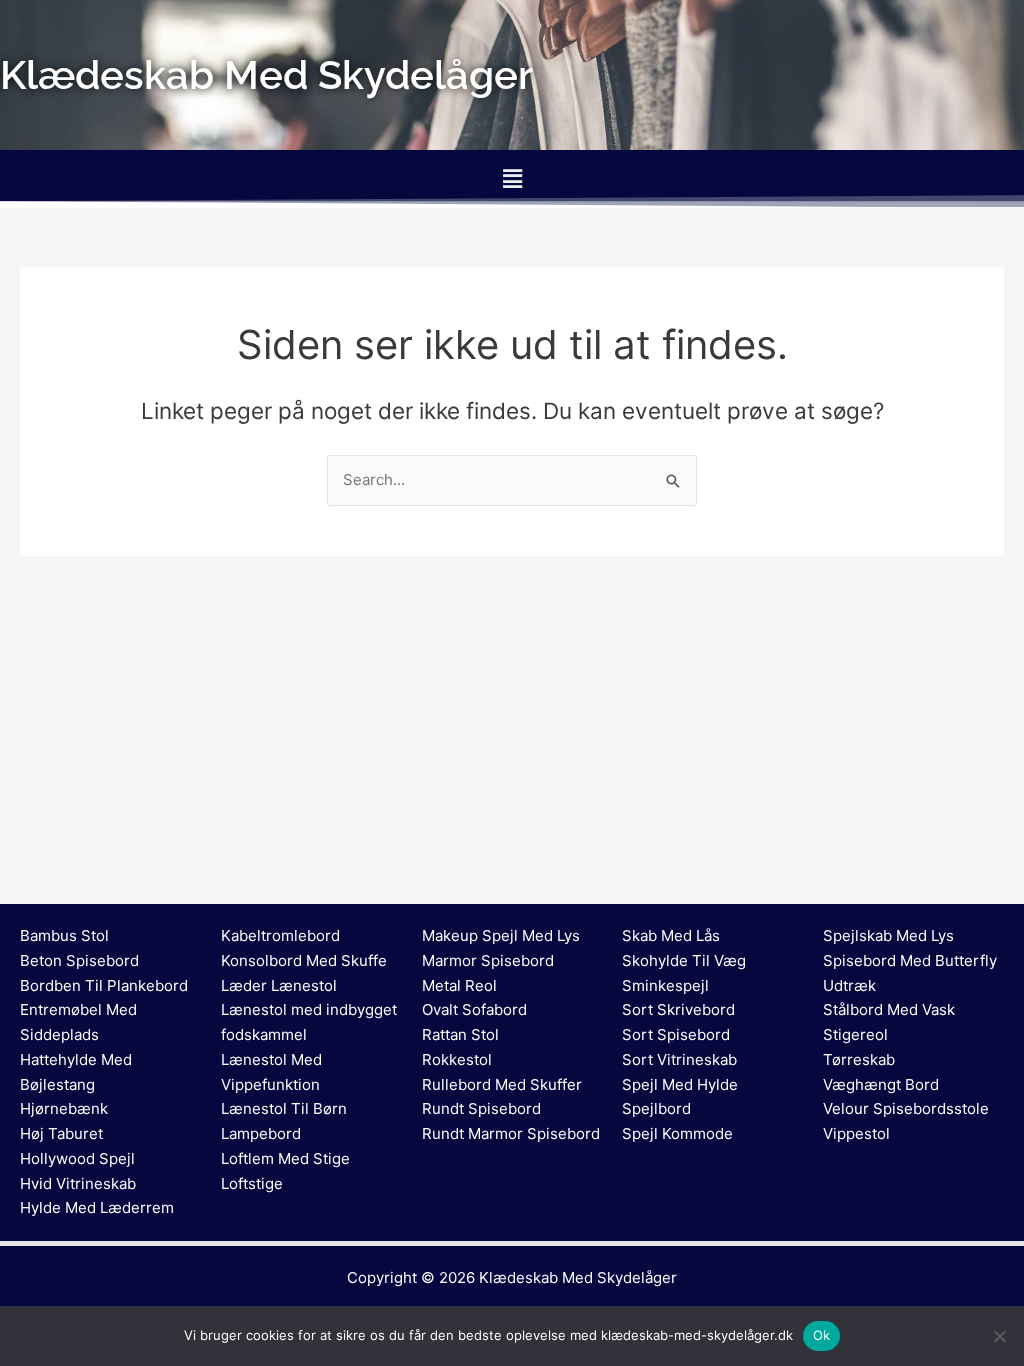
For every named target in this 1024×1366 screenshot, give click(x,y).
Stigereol (855, 1034)
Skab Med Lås (671, 935)
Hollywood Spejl (77, 1158)
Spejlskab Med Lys (888, 935)
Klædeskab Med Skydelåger (578, 1277)
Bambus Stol (64, 935)
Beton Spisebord (79, 960)
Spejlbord (656, 1108)
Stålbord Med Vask (889, 1009)
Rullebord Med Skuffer (502, 1084)
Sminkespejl (665, 985)
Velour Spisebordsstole (906, 1108)
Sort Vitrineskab (679, 1059)
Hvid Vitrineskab (78, 1183)
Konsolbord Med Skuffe (304, 960)
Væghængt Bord (881, 1084)
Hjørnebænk (64, 1108)
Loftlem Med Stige (285, 1158)
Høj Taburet (61, 1133)
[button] (512, 178)
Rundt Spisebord (481, 1108)
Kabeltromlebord (280, 935)
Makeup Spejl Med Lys (501, 935)
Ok (822, 1335)
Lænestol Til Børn (284, 1108)
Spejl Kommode (677, 1133)
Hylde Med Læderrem (97, 1207)
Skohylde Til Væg (684, 960)
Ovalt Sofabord (474, 1009)
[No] (999, 1336)
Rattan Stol (460, 1034)
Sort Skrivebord (678, 1009)
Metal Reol (459, 985)
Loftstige (252, 1183)
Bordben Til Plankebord (104, 985)
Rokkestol (457, 1059)
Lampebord (261, 1133)
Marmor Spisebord (488, 960)
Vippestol (856, 1133)
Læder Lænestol (279, 985)
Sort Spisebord (676, 1034)
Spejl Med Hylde (680, 1084)
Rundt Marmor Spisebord (511, 1133)
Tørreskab (859, 1059)
